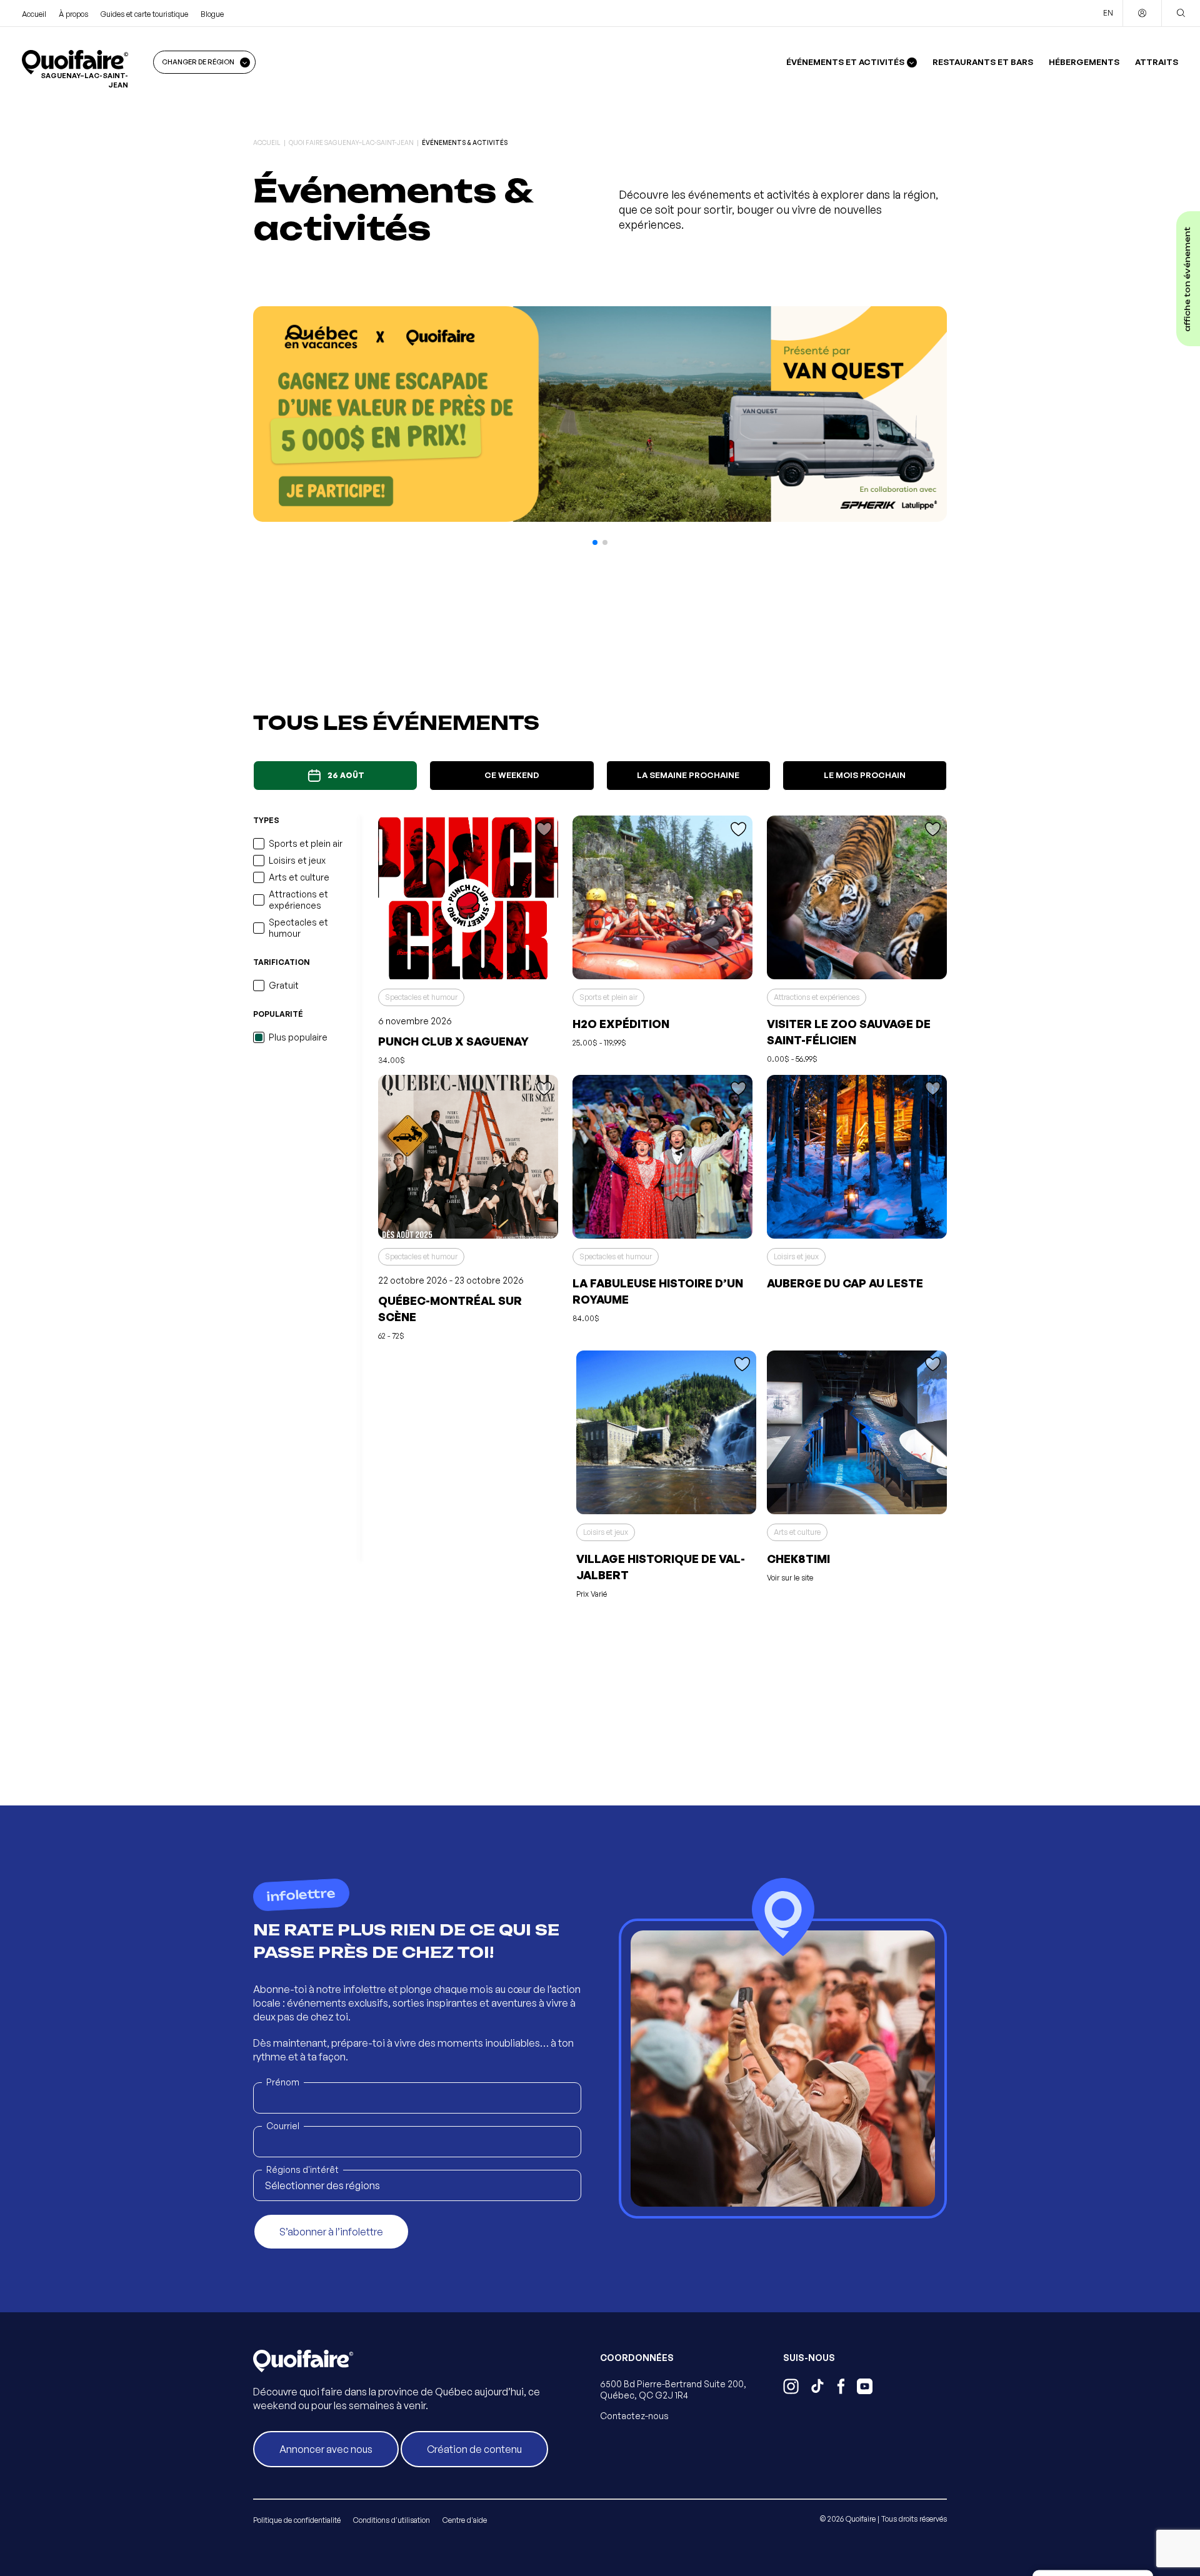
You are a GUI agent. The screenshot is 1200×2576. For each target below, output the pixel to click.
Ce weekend (512, 775)
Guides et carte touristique (144, 14)
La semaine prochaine (688, 775)
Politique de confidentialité (297, 2520)
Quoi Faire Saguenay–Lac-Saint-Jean (351, 142)
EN (1108, 13)
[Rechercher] (1181, 13)
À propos (73, 14)
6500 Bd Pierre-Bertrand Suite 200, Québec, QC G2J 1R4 (673, 2389)
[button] (595, 542)
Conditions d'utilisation (392, 2520)
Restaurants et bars (983, 62)
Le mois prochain (865, 775)
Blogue (212, 14)
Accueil (34, 14)
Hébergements (1084, 62)
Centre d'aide (465, 2520)
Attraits (1157, 62)
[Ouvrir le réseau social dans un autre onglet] (791, 2388)
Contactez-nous (634, 2416)
